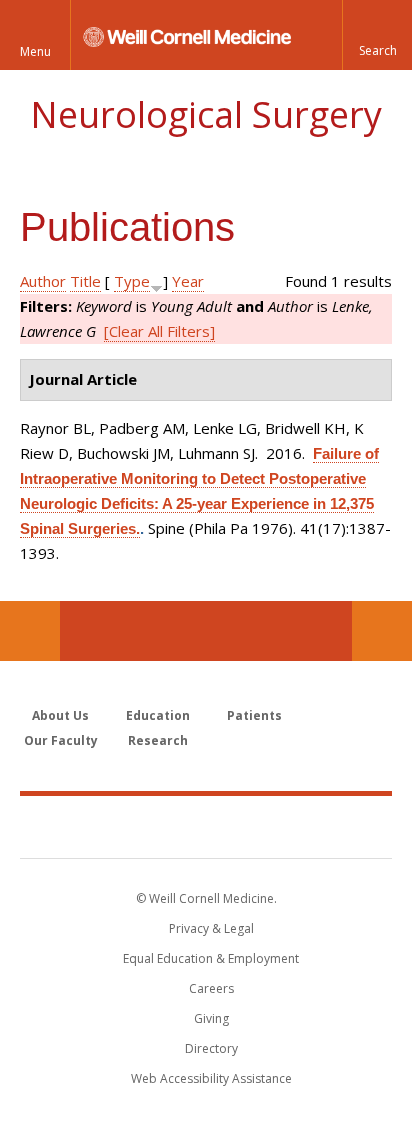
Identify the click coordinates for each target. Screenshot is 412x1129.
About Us (60, 715)
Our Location (30, 631)
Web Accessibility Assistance (211, 1078)
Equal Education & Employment (211, 958)
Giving (211, 1018)
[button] (377, 35)
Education (158, 715)
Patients (254, 715)
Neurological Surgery (206, 114)
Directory (211, 1048)
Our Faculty (61, 740)
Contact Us (382, 631)
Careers (211, 988)
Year (188, 281)
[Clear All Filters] (159, 331)
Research (158, 740)
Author (43, 281)
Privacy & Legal (211, 928)
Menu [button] (35, 51)
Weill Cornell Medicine (206, 826)
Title (85, 281)
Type (132, 281)
